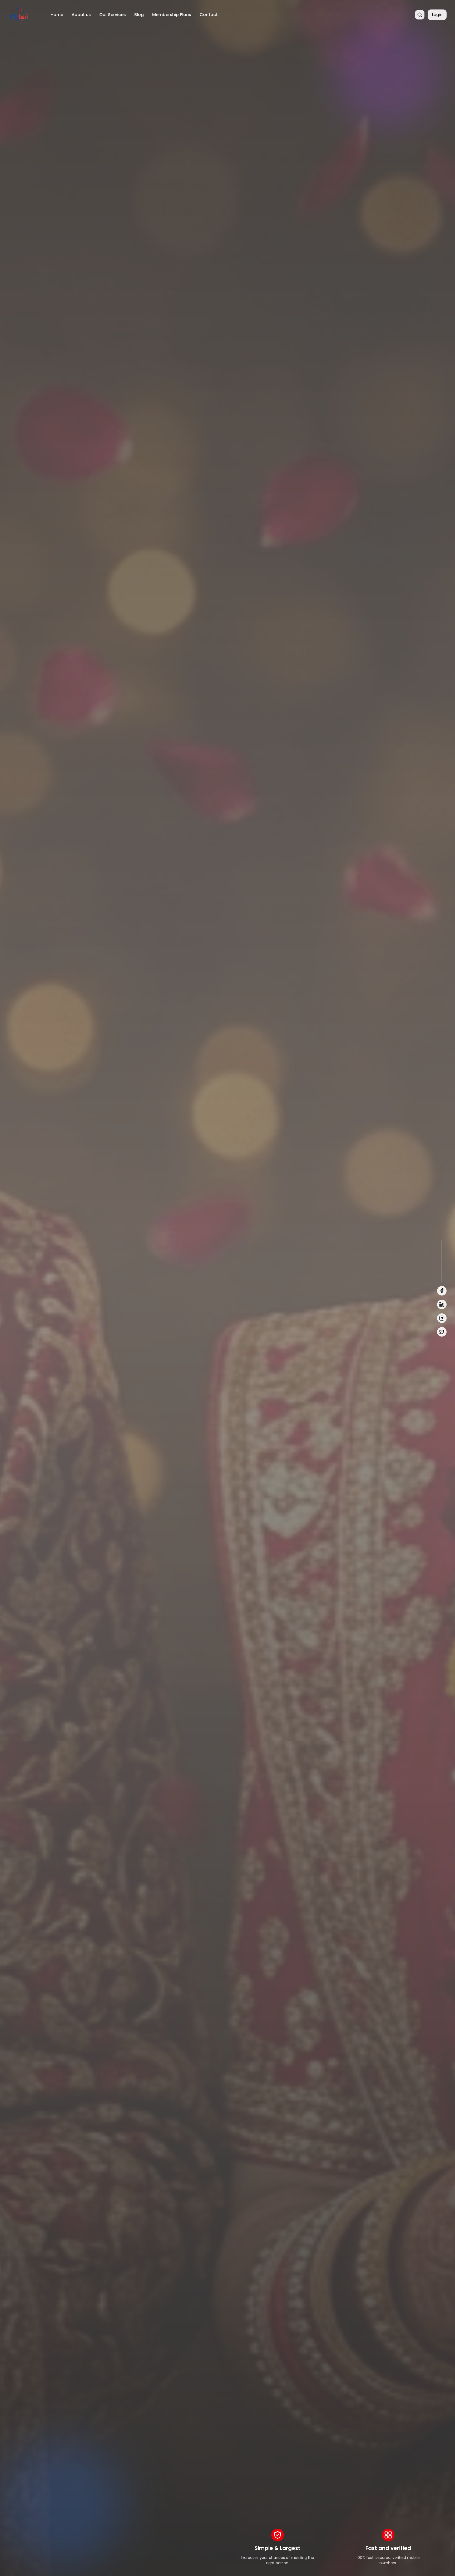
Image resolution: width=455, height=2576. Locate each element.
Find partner (30, 1328)
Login (437, 15)
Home (57, 15)
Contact (209, 15)
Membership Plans (172, 15)
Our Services (113, 15)
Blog (139, 15)
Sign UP (71, 1328)
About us (81, 15)
